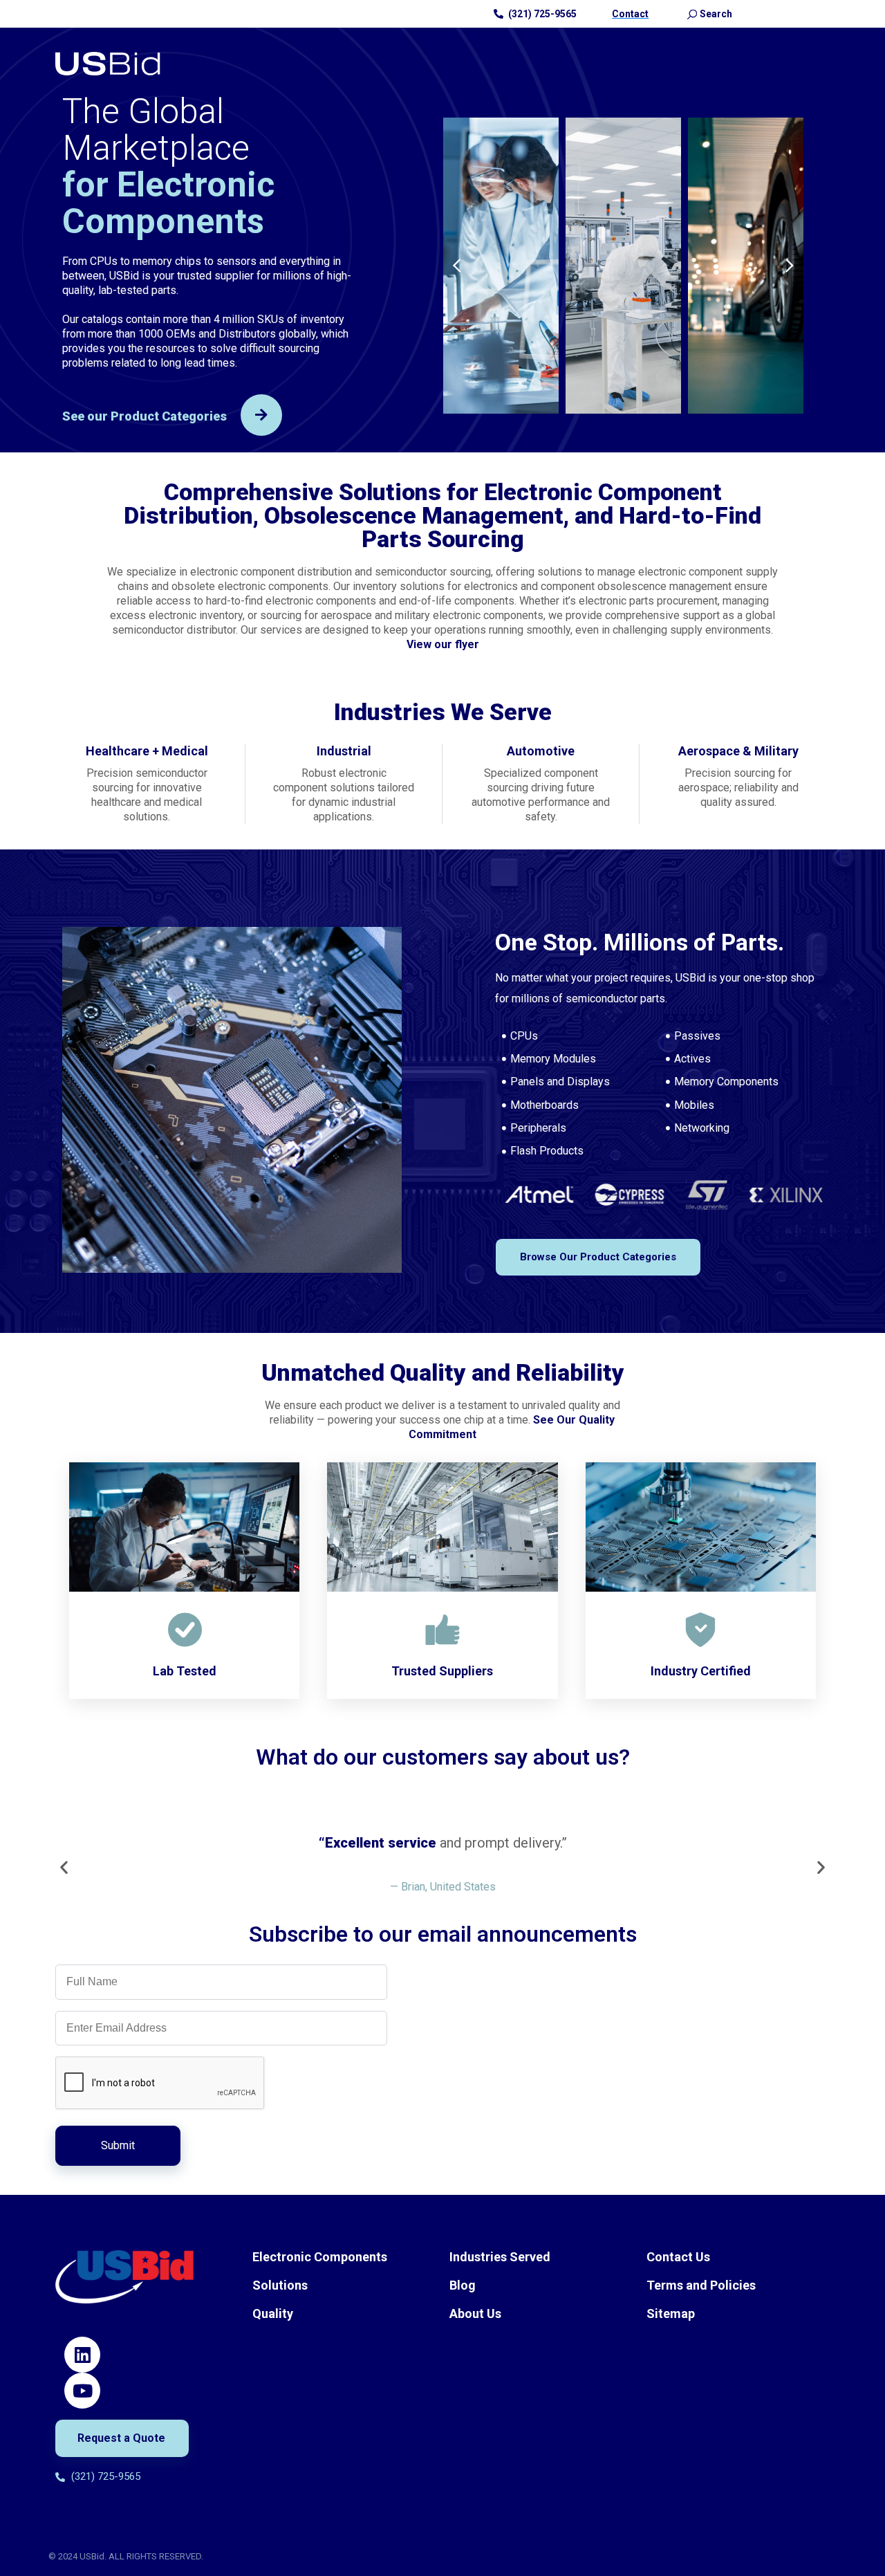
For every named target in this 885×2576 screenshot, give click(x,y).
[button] (457, 266)
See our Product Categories (145, 416)
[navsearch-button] (692, 14)
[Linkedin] (82, 2355)
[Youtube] (82, 2391)
